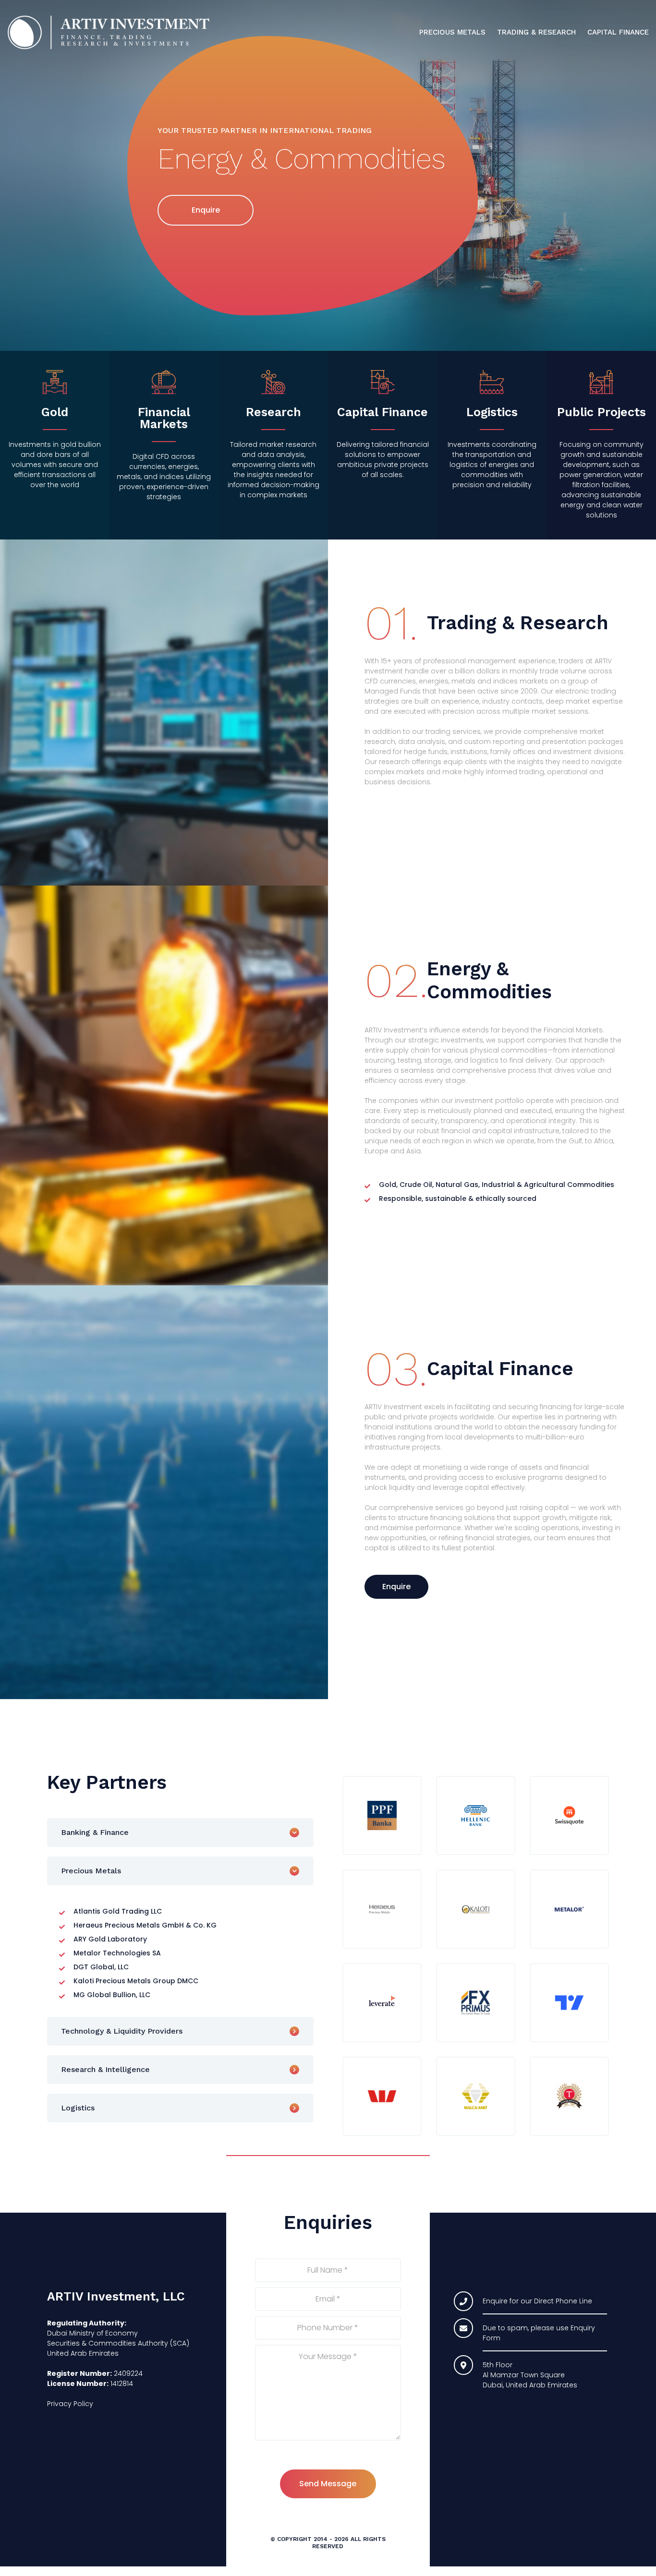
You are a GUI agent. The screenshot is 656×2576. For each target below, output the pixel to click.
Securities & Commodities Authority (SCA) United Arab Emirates (118, 2348)
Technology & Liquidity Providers (122, 2031)
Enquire (396, 1587)
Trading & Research (536, 32)
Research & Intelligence (105, 2069)
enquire (206, 210)
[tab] (180, 1833)
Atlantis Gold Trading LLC (118, 1911)
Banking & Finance (95, 1832)
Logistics (78, 2108)
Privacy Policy (70, 2404)
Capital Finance (618, 32)
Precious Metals (452, 32)
